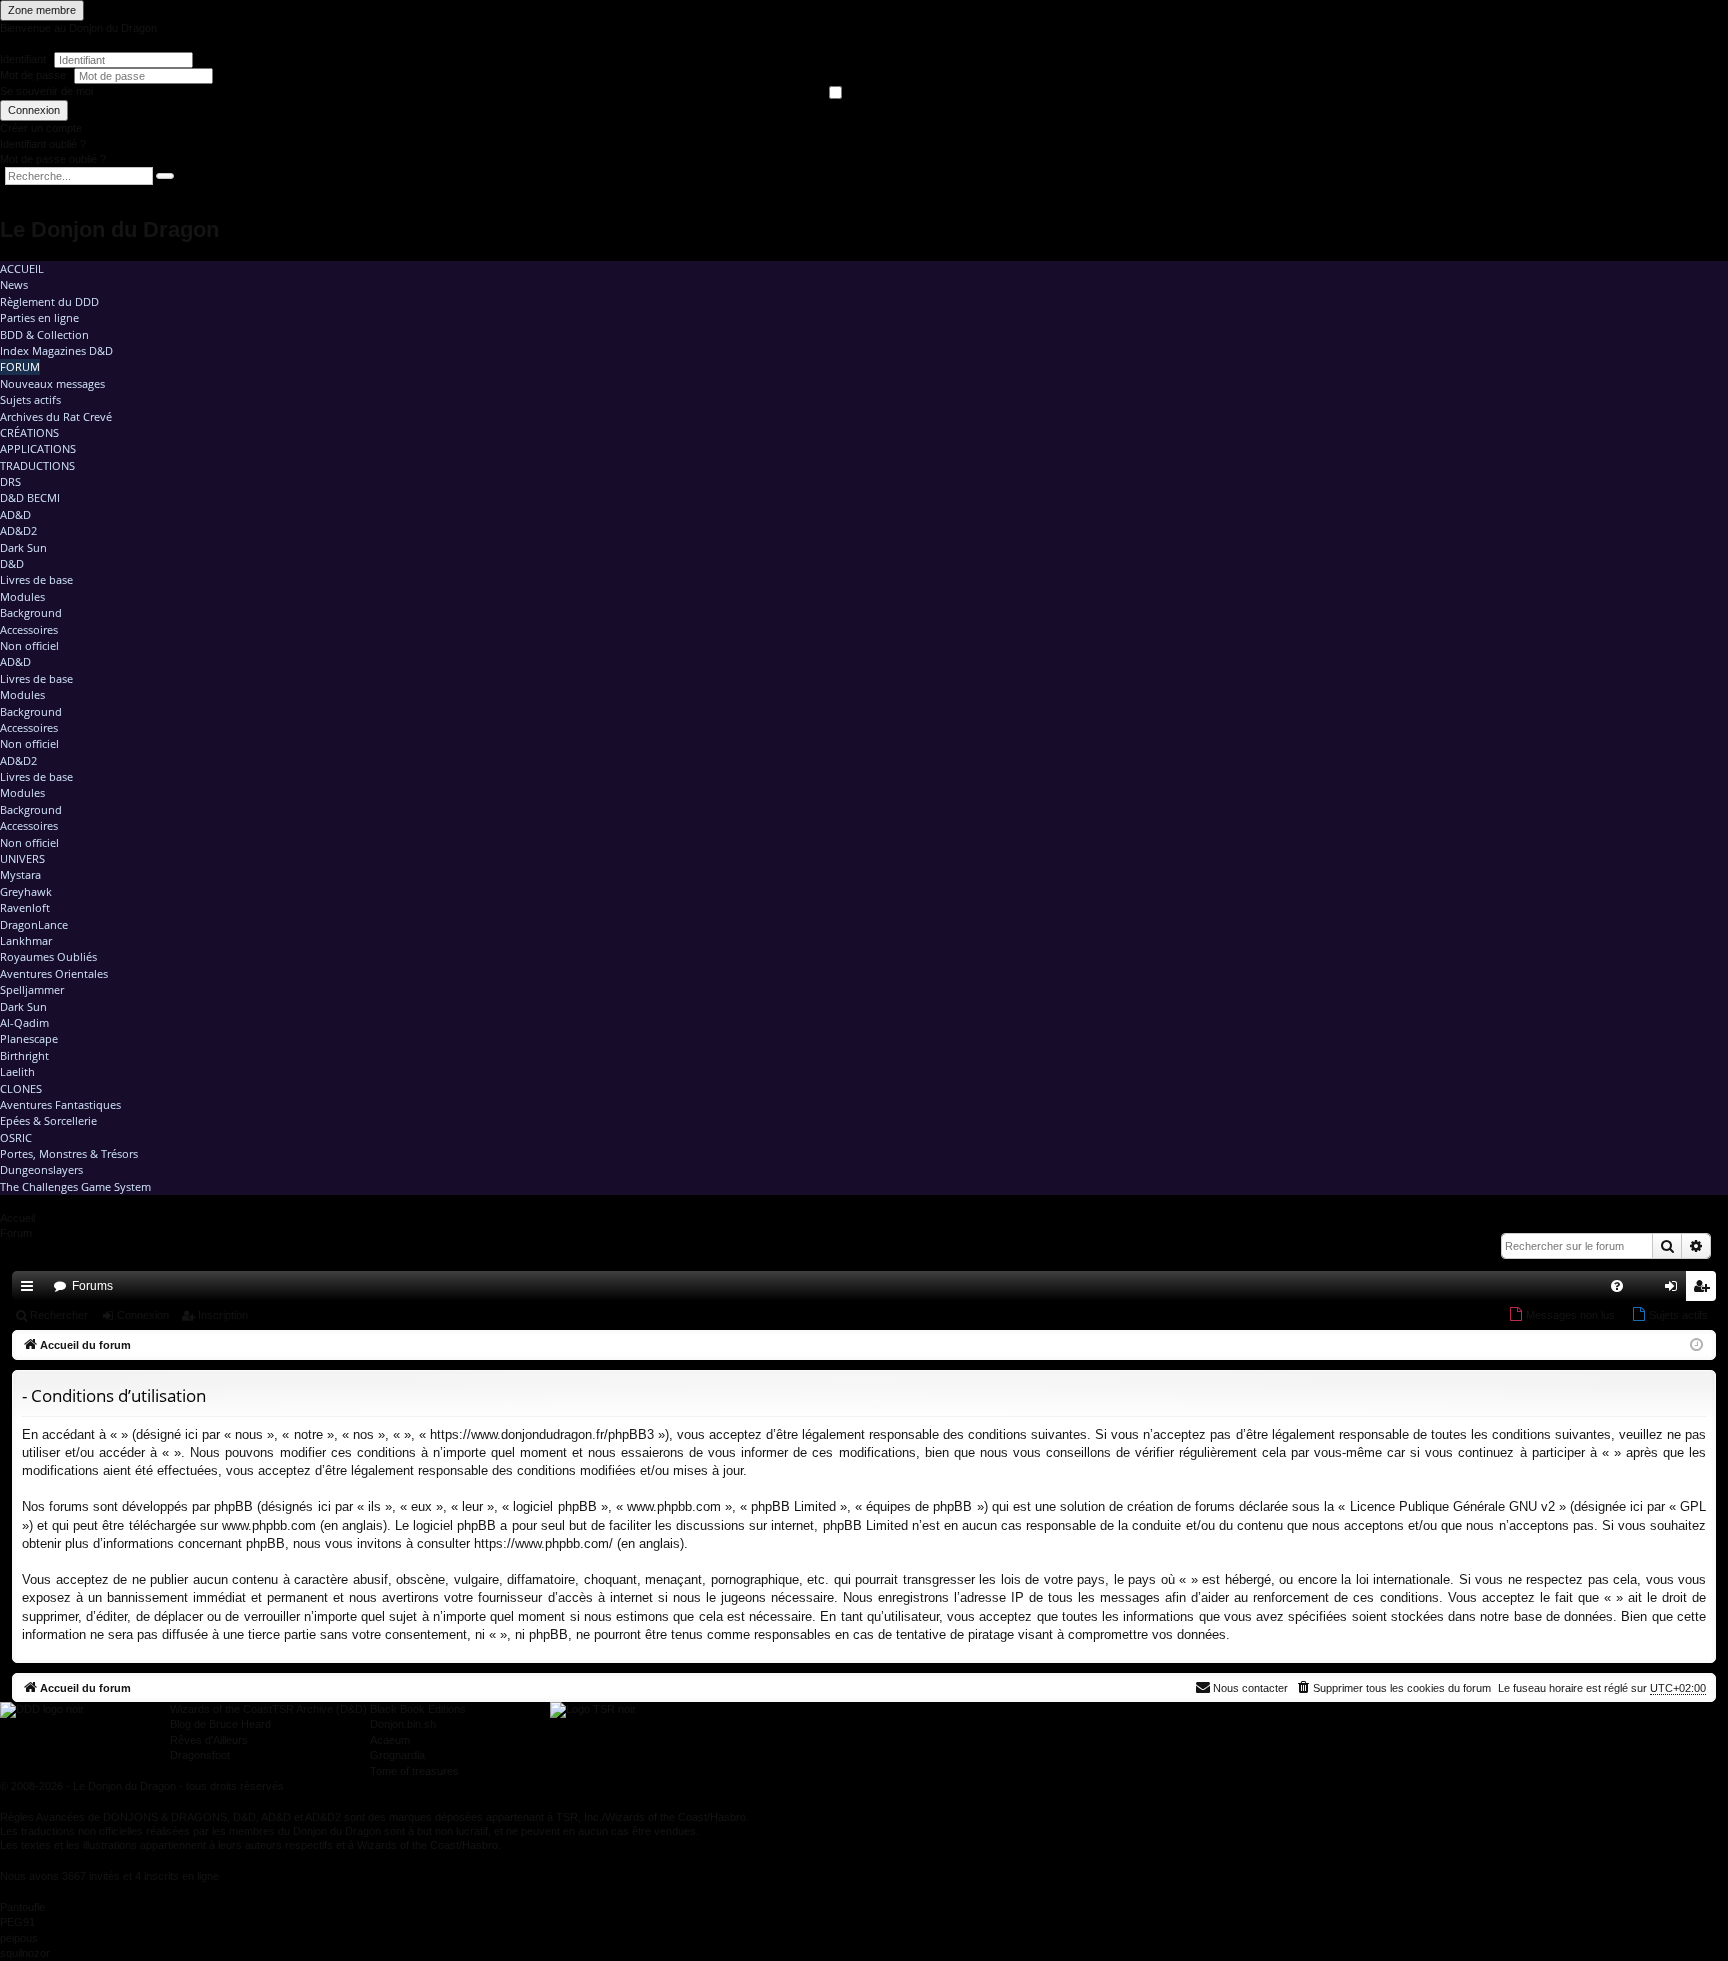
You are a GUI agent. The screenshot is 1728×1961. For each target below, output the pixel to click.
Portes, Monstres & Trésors (69, 1153)
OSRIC (16, 1137)
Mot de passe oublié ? (53, 159)
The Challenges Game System (75, 1186)
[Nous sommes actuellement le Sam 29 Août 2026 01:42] (1696, 1345)
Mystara (20, 874)
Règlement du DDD (49, 301)
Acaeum (390, 1740)
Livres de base (36, 579)
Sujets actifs (30, 399)
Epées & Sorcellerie (48, 1120)
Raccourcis (31, 1290)
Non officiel (29, 645)
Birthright (24, 1055)
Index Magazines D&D (56, 350)
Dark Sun (23, 547)
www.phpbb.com (269, 1525)
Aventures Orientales (54, 973)
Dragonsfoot (200, 1755)
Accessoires (29, 629)
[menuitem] (1617, 1286)
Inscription (223, 1315)
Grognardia (397, 1755)
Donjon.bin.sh (403, 1724)
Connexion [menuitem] (1675, 1290)
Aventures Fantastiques (60, 1104)
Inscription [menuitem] (1705, 1290)
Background (31, 612)
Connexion (34, 110)
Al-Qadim (24, 1022)
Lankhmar (26, 940)
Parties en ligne (39, 317)
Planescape (29, 1038)
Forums (92, 1286)
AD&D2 (18, 530)
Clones (21, 1088)
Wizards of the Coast (221, 1709)
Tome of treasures (414, 1771)
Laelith (17, 1071)
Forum (20, 366)
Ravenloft (25, 907)
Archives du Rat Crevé (56, 416)
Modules (22, 596)
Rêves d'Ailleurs (209, 1740)
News (14, 284)
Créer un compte (41, 128)
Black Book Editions (418, 1709)
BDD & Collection (44, 334)
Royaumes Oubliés (48, 956)
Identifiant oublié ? (43, 144)
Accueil (22, 268)
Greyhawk (26, 891)
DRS (10, 481)
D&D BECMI (30, 497)
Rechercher (59, 1315)
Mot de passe (34, 75)
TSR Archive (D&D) (319, 1709)
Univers (22, 858)
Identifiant (23, 59)
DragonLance (34, 924)
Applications (38, 448)
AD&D (15, 514)
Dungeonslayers (41, 1169)
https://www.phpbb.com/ (543, 1543)
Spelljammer (32, 989)
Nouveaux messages (52, 383)
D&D (12, 563)
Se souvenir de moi (46, 91)
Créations (29, 432)
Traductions (37, 465)
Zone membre (42, 10)
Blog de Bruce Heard (220, 1724)
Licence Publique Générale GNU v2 (1452, 1506)
